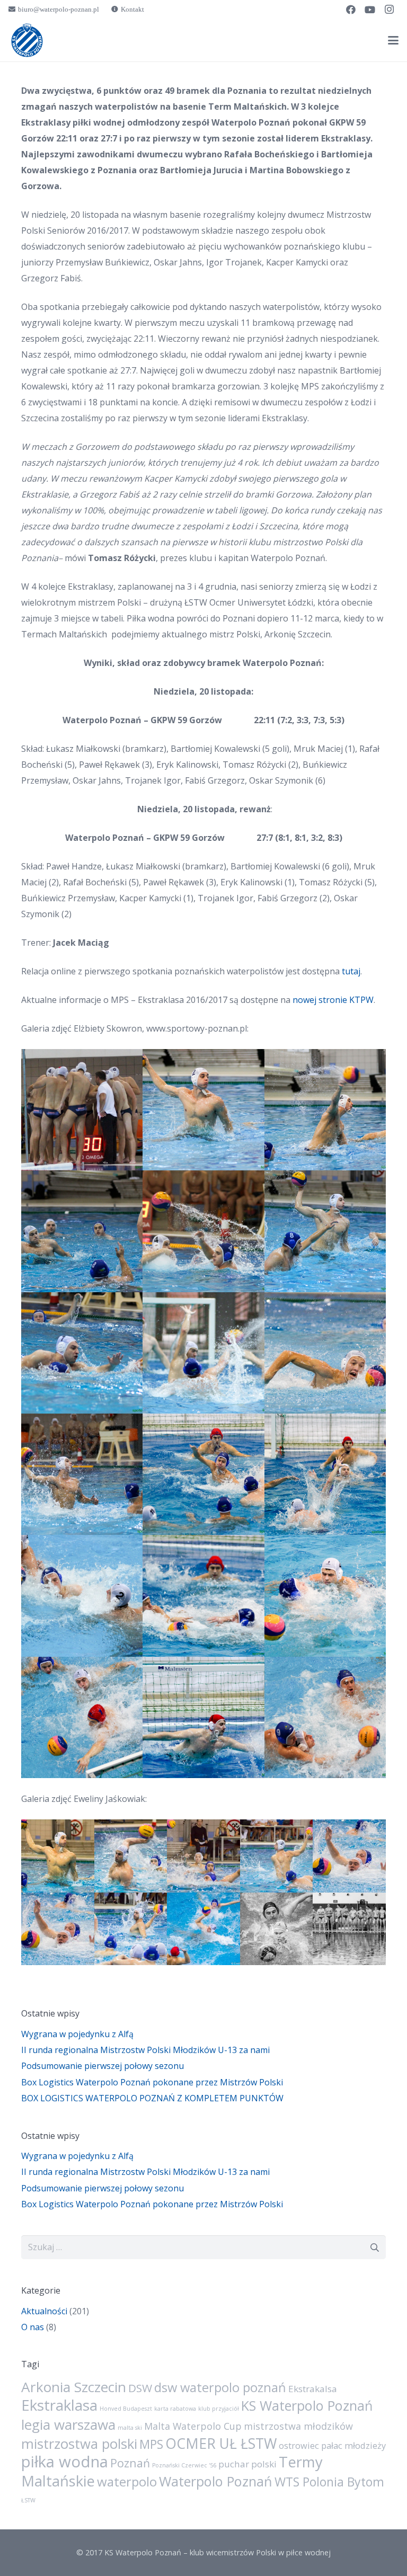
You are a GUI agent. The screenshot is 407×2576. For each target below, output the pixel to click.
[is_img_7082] (82, 1353)
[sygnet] (27, 40)
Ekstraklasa (59, 2405)
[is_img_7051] (82, 1231)
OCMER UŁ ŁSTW (221, 2444)
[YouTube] (370, 10)
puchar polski (247, 2464)
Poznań (130, 2463)
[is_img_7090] (203, 1353)
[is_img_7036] (203, 1110)
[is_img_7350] (325, 1717)
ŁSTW (28, 2500)
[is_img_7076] (325, 1231)
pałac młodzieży (353, 2446)
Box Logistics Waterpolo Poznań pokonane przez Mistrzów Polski (152, 2082)
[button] (393, 40)
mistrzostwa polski (79, 2444)
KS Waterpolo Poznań (307, 2405)
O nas (33, 2327)
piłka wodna (65, 2462)
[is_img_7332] (82, 1717)
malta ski (130, 2428)
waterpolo (127, 2481)
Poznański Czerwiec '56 (184, 2465)
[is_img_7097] (325, 1353)
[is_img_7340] (203, 1717)
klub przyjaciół (219, 2409)
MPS (151, 2444)
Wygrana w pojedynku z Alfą (77, 2034)
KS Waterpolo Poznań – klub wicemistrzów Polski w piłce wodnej (218, 2552)
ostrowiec (299, 2446)
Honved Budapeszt (126, 2409)
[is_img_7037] (325, 1110)
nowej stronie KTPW (333, 1000)
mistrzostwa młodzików (298, 2426)
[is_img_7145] (82, 1474)
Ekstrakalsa (313, 2389)
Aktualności (44, 2311)
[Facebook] (351, 10)
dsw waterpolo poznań (220, 2387)
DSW (140, 2388)
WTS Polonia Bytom (329, 2482)
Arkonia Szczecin (74, 2387)
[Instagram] (389, 10)
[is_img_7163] (203, 1474)
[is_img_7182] (82, 1596)
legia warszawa (68, 2424)
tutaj (351, 971)
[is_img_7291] (325, 1596)
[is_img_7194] (203, 1596)
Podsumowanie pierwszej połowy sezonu (103, 2066)
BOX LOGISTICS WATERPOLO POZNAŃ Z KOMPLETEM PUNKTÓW (152, 2098)
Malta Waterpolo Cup (193, 2426)
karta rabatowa (175, 2409)
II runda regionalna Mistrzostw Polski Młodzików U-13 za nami (145, 2050)
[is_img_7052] (203, 1231)
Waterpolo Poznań (216, 2481)
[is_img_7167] (325, 1474)
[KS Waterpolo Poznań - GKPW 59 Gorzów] (58, 1856)
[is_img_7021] (82, 1110)
